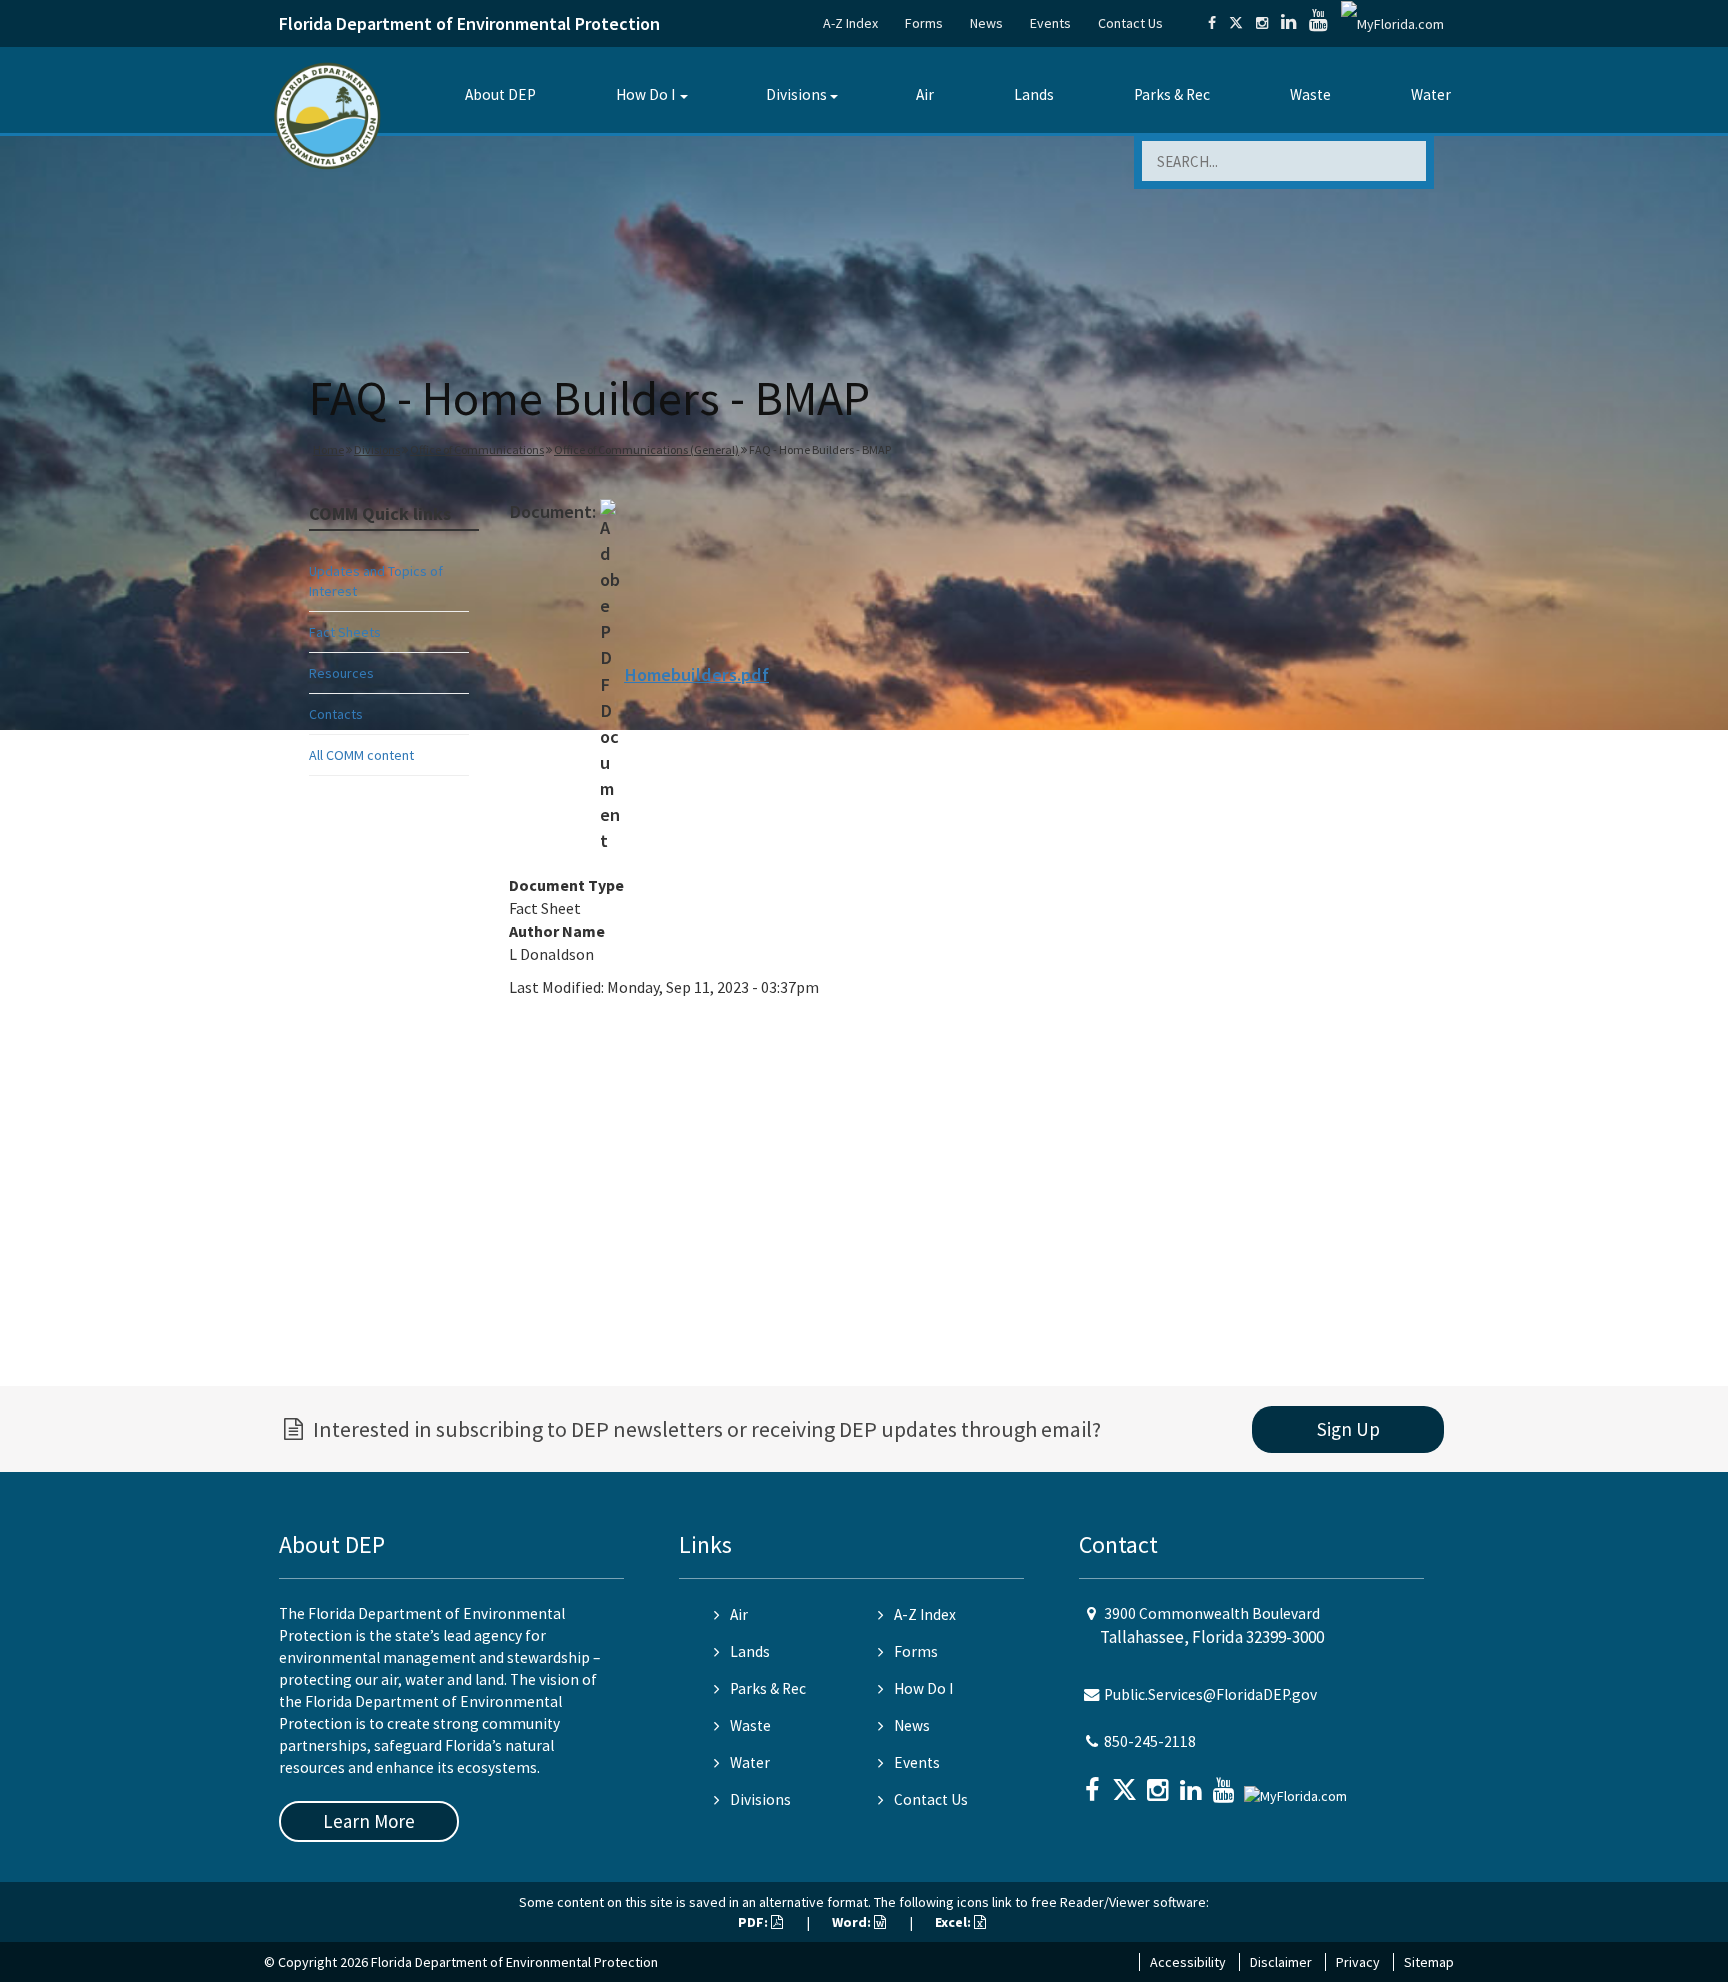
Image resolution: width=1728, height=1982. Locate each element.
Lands (1034, 94)
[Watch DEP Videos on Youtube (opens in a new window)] (1318, 23)
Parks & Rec (1172, 94)
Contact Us (1130, 23)
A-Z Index (850, 23)
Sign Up (1348, 1429)
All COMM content (361, 755)
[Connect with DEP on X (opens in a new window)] (1236, 23)
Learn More (369, 1821)
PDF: (754, 1922)
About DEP (500, 94)
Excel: (954, 1922)
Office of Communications (477, 449)
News (986, 23)
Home (328, 449)
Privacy (1358, 1962)
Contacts (336, 714)
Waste (1310, 94)
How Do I (645, 94)
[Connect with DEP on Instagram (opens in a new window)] (1262, 23)
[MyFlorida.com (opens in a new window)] (1392, 23)
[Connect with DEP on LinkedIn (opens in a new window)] (1288, 23)
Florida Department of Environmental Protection (469, 23)
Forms (924, 23)
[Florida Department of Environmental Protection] (327, 114)
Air (925, 94)
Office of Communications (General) (646, 449)
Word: (853, 1922)
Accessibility (1188, 1962)
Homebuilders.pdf (696, 674)
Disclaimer (1281, 1962)
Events (1050, 23)
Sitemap (1429, 1962)
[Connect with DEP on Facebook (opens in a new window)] (1212, 23)
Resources (341, 673)
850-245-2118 (1150, 1741)
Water (1431, 94)
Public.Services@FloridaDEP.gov (1210, 1694)
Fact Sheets (345, 632)
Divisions (796, 94)
